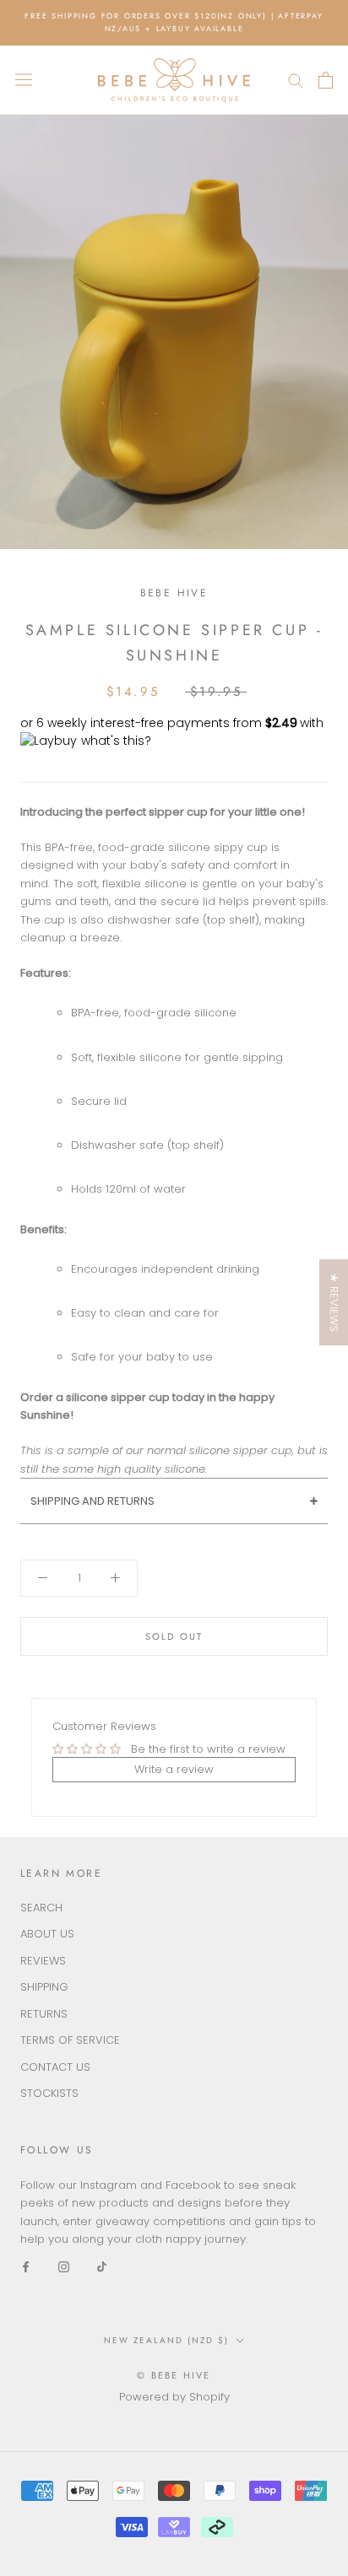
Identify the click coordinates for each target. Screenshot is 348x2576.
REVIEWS (43, 1961)
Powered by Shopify (174, 2397)
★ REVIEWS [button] (334, 1302)
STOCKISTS (49, 2093)
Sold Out (174, 1636)
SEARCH (41, 1908)
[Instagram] (64, 2266)
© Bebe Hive (174, 2375)
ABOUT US (47, 1934)
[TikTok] (102, 2266)
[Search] (296, 80)
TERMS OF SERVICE (70, 2040)
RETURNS (44, 2014)
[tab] (174, 1501)
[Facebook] (26, 2266)
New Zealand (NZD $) (166, 2340)
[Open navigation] (24, 80)
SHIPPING (44, 1987)
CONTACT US (55, 2067)
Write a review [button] (174, 1769)
